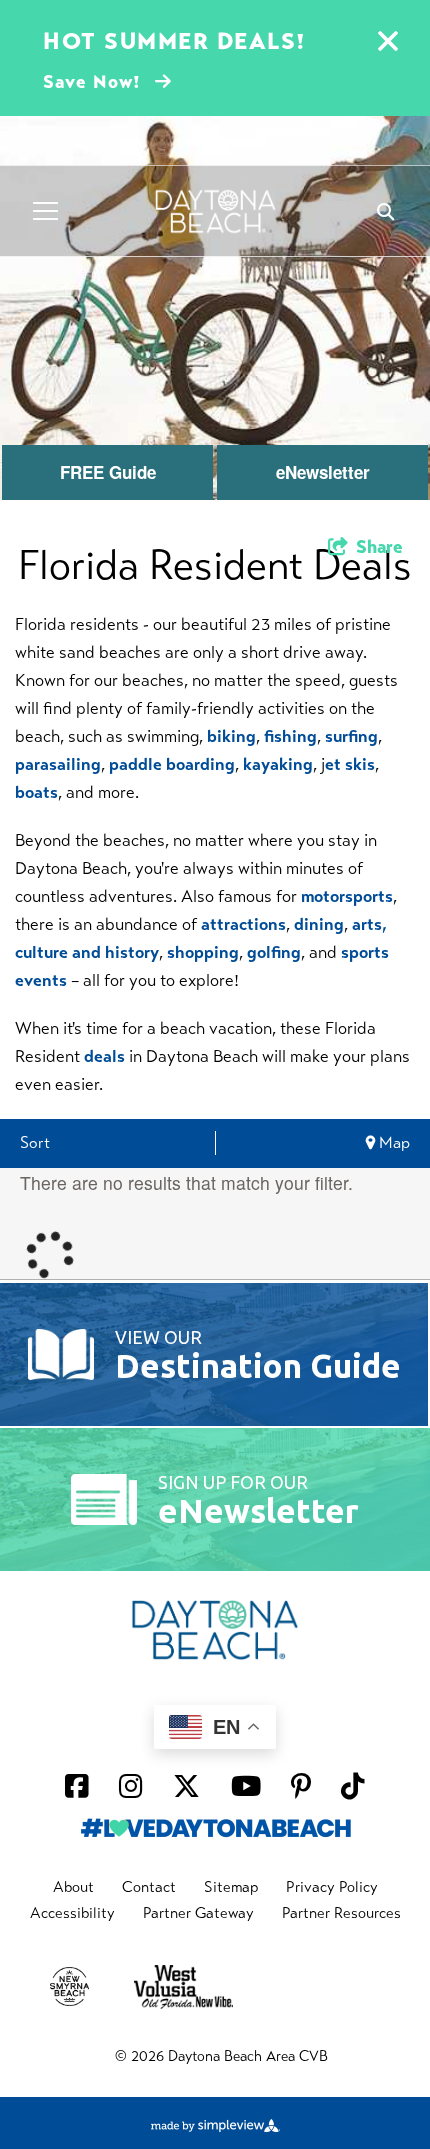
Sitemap (231, 1887)
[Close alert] (388, 44)
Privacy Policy (332, 1887)
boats (36, 792)
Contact (149, 1887)
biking (231, 736)
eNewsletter (323, 472)
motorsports (347, 896)
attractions (243, 924)
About (73, 1887)
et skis (350, 764)
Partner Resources (341, 1913)
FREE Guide (108, 472)
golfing (274, 952)
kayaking (278, 764)
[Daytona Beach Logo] (215, 211)
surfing (351, 736)
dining (319, 924)
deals (104, 1056)
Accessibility (72, 1913)
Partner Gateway (198, 1913)
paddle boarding (172, 764)
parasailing (58, 764)
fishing (290, 736)
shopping (203, 952)
